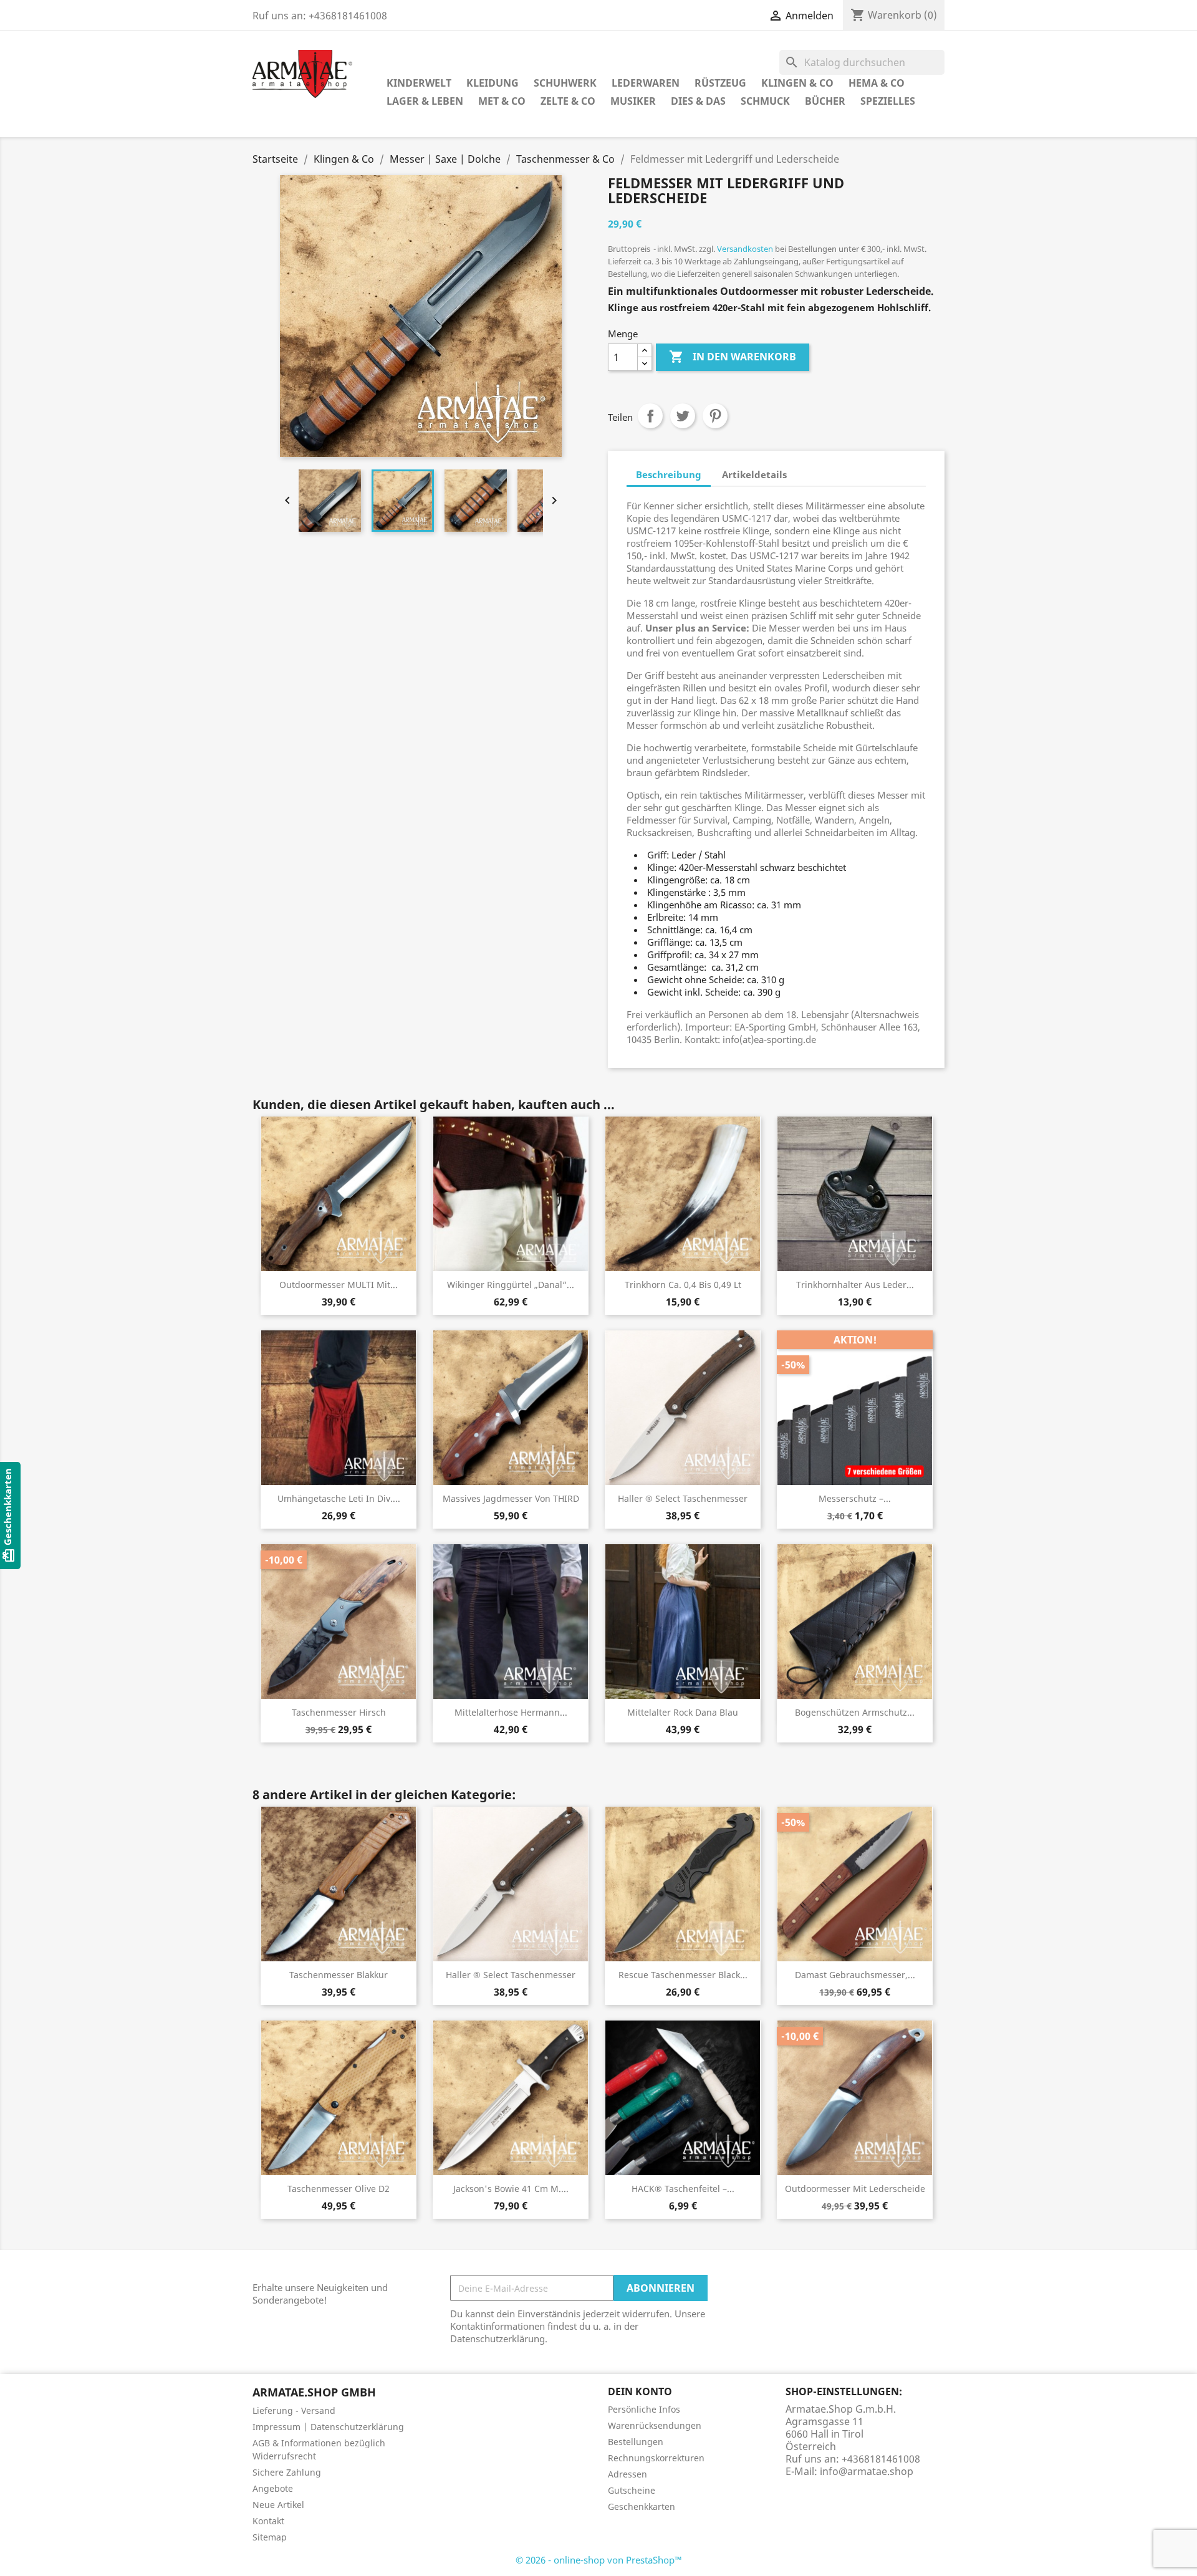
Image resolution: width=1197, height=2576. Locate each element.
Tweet (683, 416)
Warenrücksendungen (655, 2425)
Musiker (633, 101)
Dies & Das (698, 101)
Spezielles (888, 101)
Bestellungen (636, 2442)
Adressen (627, 2474)
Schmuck (765, 101)
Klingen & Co (797, 83)
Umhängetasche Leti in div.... (339, 1498)
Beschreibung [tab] (669, 474)
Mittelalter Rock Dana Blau (683, 1712)
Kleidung (493, 83)
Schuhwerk (565, 83)
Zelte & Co (568, 101)
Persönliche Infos (644, 2409)
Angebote (273, 2488)
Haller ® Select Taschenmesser (683, 1498)
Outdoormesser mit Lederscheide (855, 2189)
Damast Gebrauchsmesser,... (855, 1975)
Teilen (650, 416)
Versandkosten (745, 249)
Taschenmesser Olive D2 (339, 2189)
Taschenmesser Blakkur (339, 1975)
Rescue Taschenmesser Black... (683, 1975)
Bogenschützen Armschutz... (855, 1712)
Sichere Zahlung (287, 2472)
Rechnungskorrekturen (656, 2458)
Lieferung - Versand (294, 2410)
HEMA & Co (877, 83)
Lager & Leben (425, 101)
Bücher (825, 101)
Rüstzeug (720, 83)
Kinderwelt (419, 83)
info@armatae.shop (867, 2471)
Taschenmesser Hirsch (339, 1712)
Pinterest (715, 416)
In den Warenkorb (733, 357)
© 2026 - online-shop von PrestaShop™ (599, 2560)
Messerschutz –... (855, 1498)
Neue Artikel (278, 2505)
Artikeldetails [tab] (754, 474)
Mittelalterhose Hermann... (511, 1712)
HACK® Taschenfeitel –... (683, 2189)
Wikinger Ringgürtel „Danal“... (511, 1285)
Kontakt (268, 2521)
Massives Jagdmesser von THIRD (511, 1498)
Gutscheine (632, 2490)
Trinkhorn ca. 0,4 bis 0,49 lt (683, 1285)
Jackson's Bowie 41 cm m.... (511, 2189)
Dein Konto (640, 2391)
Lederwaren (646, 83)
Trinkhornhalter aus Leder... (855, 1285)
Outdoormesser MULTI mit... (339, 1285)
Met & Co (502, 101)
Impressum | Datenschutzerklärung (328, 2427)
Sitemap (270, 2537)
